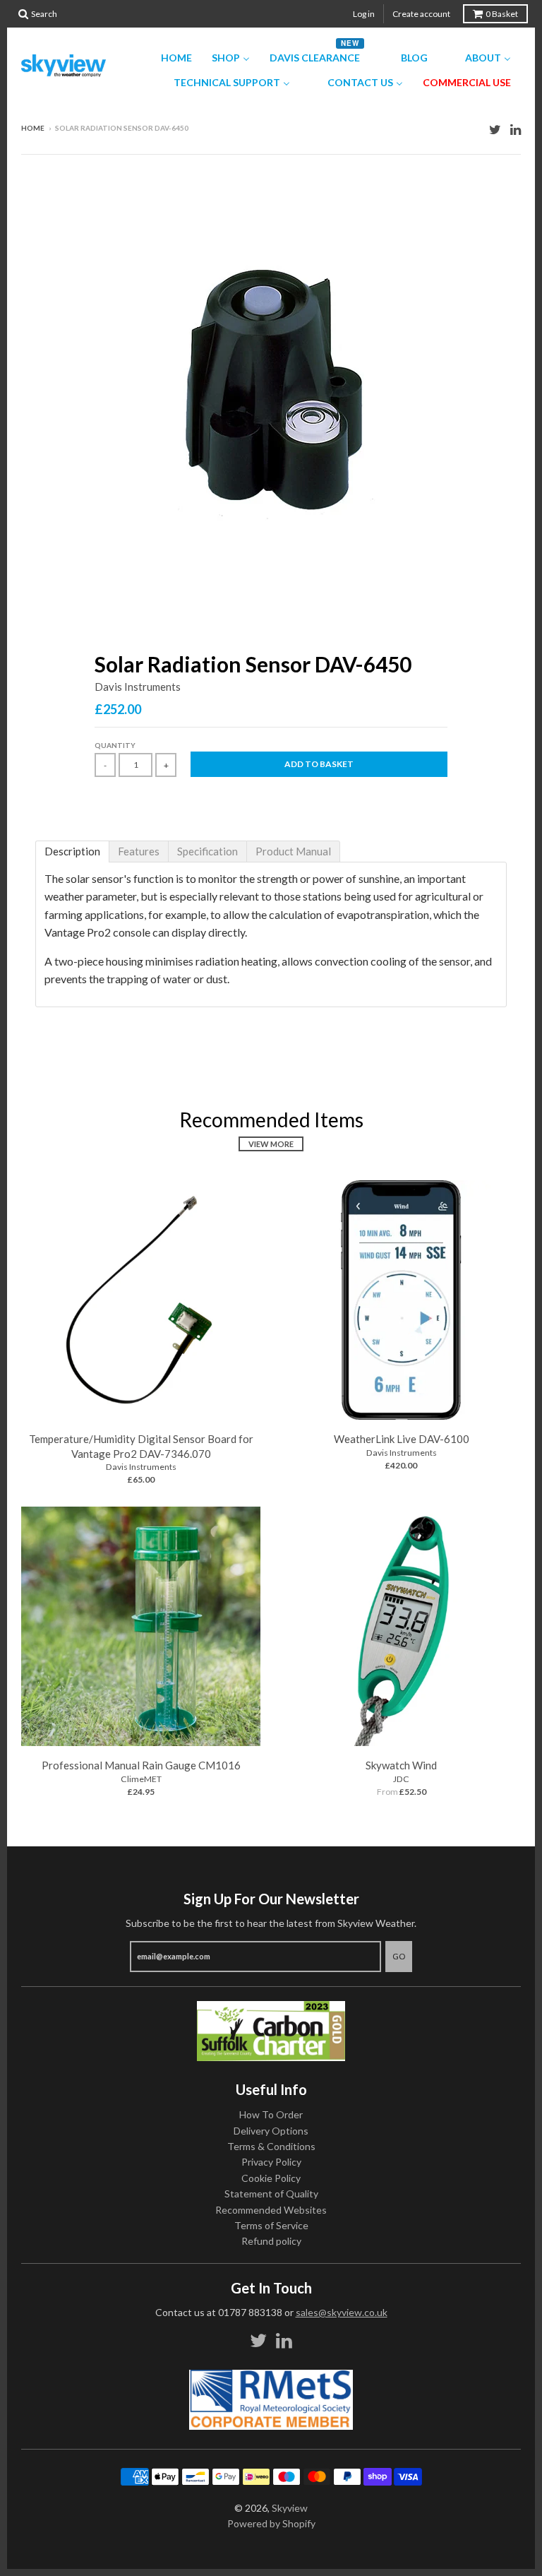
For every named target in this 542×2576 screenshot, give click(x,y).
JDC (401, 1779)
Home (33, 128)
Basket (502, 14)
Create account (421, 14)
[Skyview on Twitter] (495, 129)
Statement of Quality (271, 2194)
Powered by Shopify (271, 2523)
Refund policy (271, 2241)
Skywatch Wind (401, 1765)
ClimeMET (141, 1779)
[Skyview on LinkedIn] (516, 129)
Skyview (290, 2508)
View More (271, 1144)
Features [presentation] (139, 851)
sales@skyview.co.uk (342, 2312)
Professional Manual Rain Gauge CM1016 (141, 1765)
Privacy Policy (271, 2162)
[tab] (72, 851)
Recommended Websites (271, 2210)
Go (399, 1956)
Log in (364, 14)
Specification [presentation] (207, 851)
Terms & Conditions (271, 2146)
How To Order (271, 2114)
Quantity (115, 745)
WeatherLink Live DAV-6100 (402, 1439)
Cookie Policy (271, 2178)
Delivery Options (271, 2131)
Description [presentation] (72, 851)
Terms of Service (271, 2225)
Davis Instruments (138, 687)
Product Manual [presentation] (293, 851)
